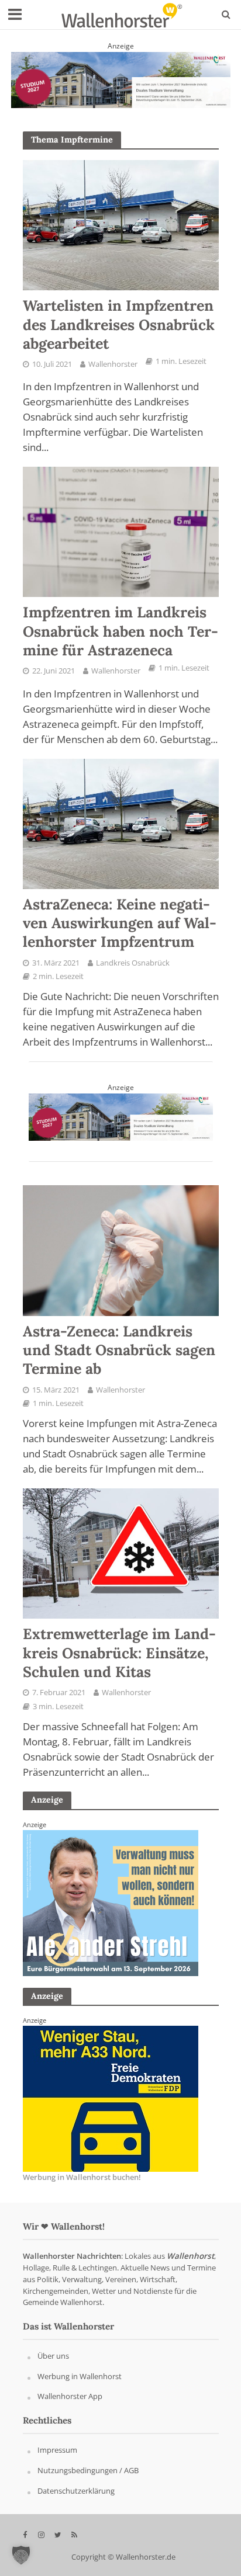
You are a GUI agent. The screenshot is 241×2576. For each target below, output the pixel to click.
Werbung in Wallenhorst (80, 2376)
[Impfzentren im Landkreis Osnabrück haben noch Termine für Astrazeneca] (121, 531)
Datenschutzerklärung (76, 2491)
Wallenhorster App (70, 2397)
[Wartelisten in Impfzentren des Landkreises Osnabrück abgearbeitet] (121, 224)
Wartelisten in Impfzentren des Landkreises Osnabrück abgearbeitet (119, 324)
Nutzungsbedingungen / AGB (88, 2470)
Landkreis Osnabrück (133, 963)
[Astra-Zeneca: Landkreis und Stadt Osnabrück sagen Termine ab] (121, 1249)
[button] (21, 2555)
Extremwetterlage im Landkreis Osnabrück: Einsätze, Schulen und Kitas (119, 1653)
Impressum (57, 2450)
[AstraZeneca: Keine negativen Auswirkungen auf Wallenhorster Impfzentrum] (121, 822)
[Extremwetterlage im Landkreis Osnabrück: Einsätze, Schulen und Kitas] (121, 1553)
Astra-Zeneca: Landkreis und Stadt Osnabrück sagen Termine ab (119, 1350)
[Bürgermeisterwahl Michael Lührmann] (111, 1902)
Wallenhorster (113, 364)
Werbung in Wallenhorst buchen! (82, 2178)
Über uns (53, 2356)
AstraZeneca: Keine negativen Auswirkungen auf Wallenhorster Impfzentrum (120, 923)
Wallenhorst (190, 2256)
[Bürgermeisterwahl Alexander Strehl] (111, 2098)
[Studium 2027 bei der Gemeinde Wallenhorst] (121, 79)
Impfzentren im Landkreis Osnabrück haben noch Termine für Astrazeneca (120, 631)
